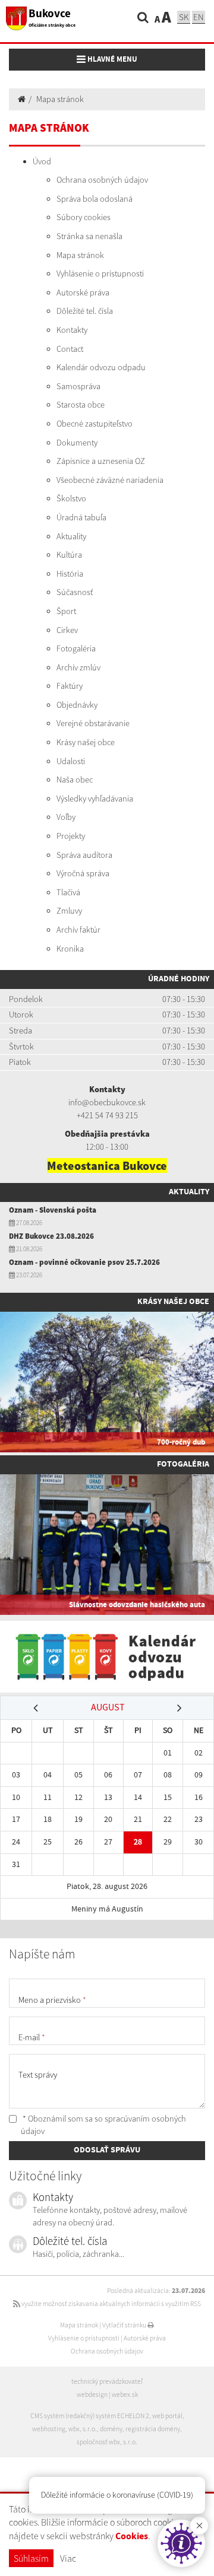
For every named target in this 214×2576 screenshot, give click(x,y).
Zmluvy (69, 911)
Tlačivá (68, 892)
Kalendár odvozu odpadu (101, 367)
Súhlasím (31, 2558)
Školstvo (71, 498)
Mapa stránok (60, 99)
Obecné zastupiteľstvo (95, 424)
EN (199, 17)
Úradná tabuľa (81, 517)
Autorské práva (83, 292)
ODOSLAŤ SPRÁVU (107, 2150)
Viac (68, 2558)
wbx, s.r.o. (83, 2429)
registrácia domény (153, 2429)
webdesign (92, 2394)
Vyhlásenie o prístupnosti (100, 273)
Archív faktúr (78, 930)
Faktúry (70, 686)
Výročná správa (83, 873)
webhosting (49, 2429)
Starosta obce (81, 405)
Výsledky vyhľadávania (95, 799)
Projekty (71, 836)
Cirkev (67, 630)
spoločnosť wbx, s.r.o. (107, 2442)
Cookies (132, 2537)
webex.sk (125, 2394)
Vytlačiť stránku (125, 2325)
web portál (167, 2416)
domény (111, 2429)
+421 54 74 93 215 (107, 1115)
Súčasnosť (75, 592)
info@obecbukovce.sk (107, 1102)
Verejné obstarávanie (93, 723)
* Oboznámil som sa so (103, 2125)
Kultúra (69, 555)
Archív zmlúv (78, 667)
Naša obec (75, 780)
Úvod (42, 161)
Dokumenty (77, 443)
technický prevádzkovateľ (107, 2381)
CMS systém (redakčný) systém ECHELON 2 (90, 2416)
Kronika (70, 949)
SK (184, 17)
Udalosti (71, 761)
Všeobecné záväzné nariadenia (110, 480)
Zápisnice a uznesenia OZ (101, 461)
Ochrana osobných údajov (102, 180)
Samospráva (78, 386)
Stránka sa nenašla (89, 236)
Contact (70, 349)
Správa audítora (84, 855)
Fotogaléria (76, 648)
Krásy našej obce (86, 742)
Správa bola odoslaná (95, 199)
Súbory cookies (84, 217)
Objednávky (77, 705)
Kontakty (72, 330)
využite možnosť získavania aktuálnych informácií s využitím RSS (111, 2304)
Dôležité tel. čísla (85, 311)
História (70, 574)
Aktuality (71, 536)
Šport (66, 611)
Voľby (66, 817)
